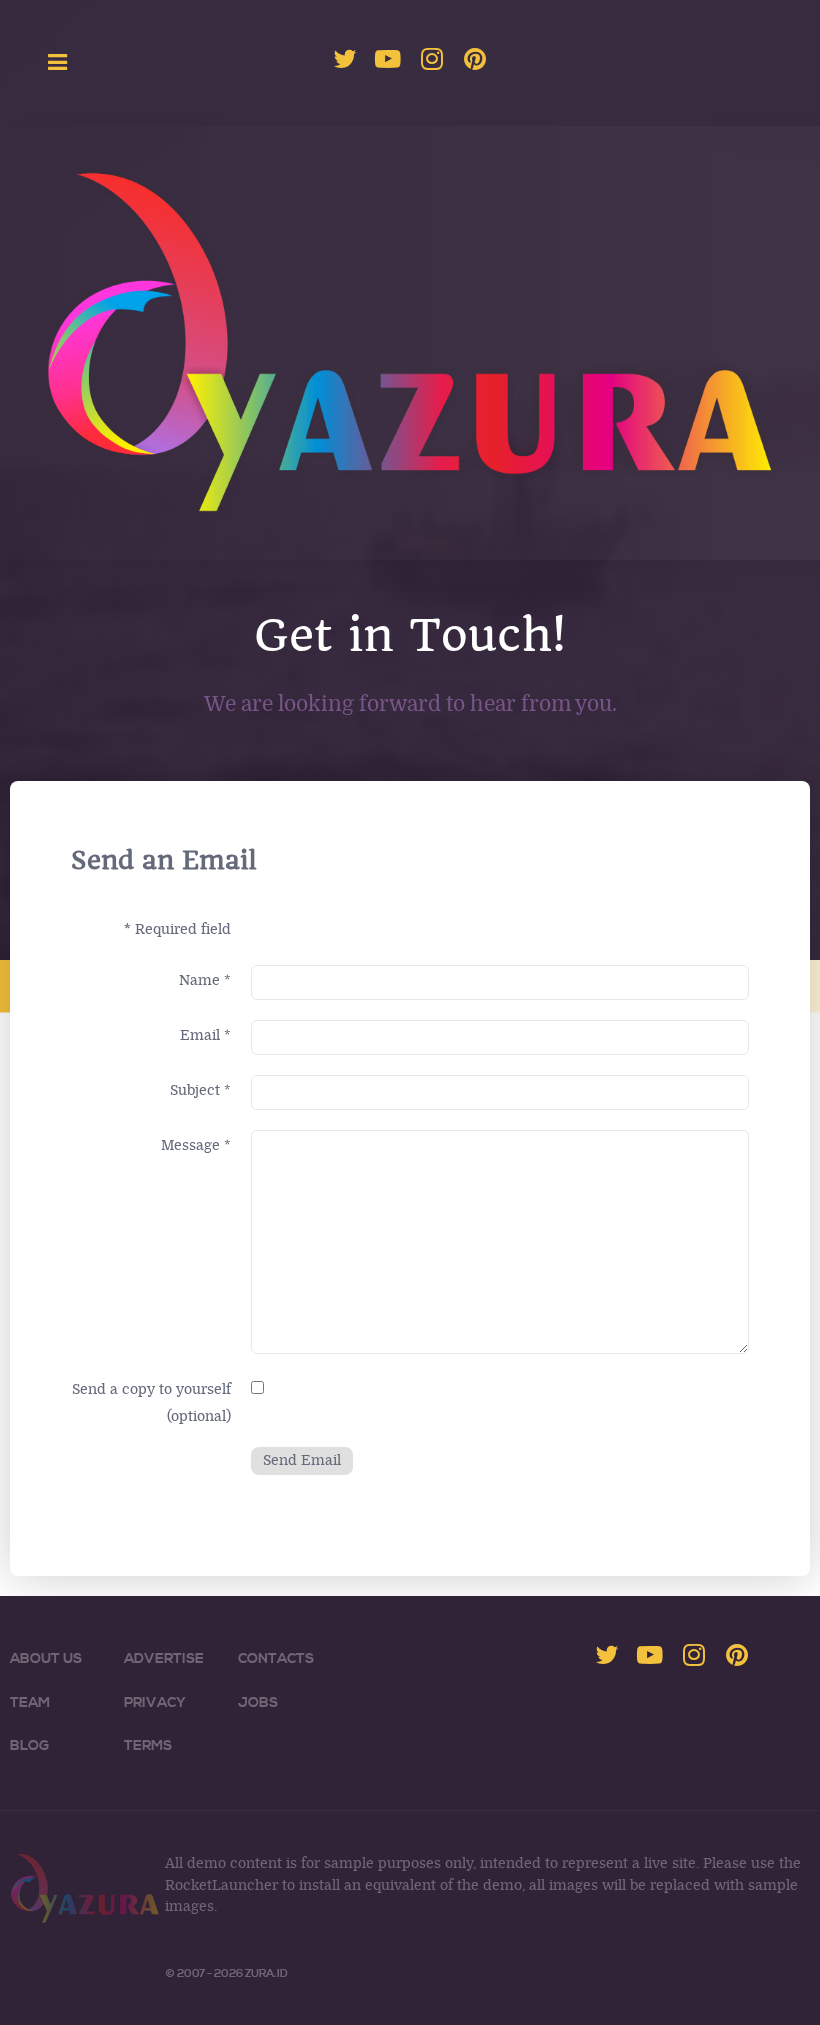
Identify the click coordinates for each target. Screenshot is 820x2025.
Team (30, 1703)
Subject (200, 1090)
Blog (29, 1746)
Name (205, 980)
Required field (177, 929)
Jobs (258, 1703)
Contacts (276, 1659)
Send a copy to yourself (151, 1389)
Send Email (302, 1460)
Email (205, 1035)
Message (196, 1145)
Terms (148, 1746)
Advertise (164, 1659)
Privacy (155, 1703)
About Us (46, 1659)
